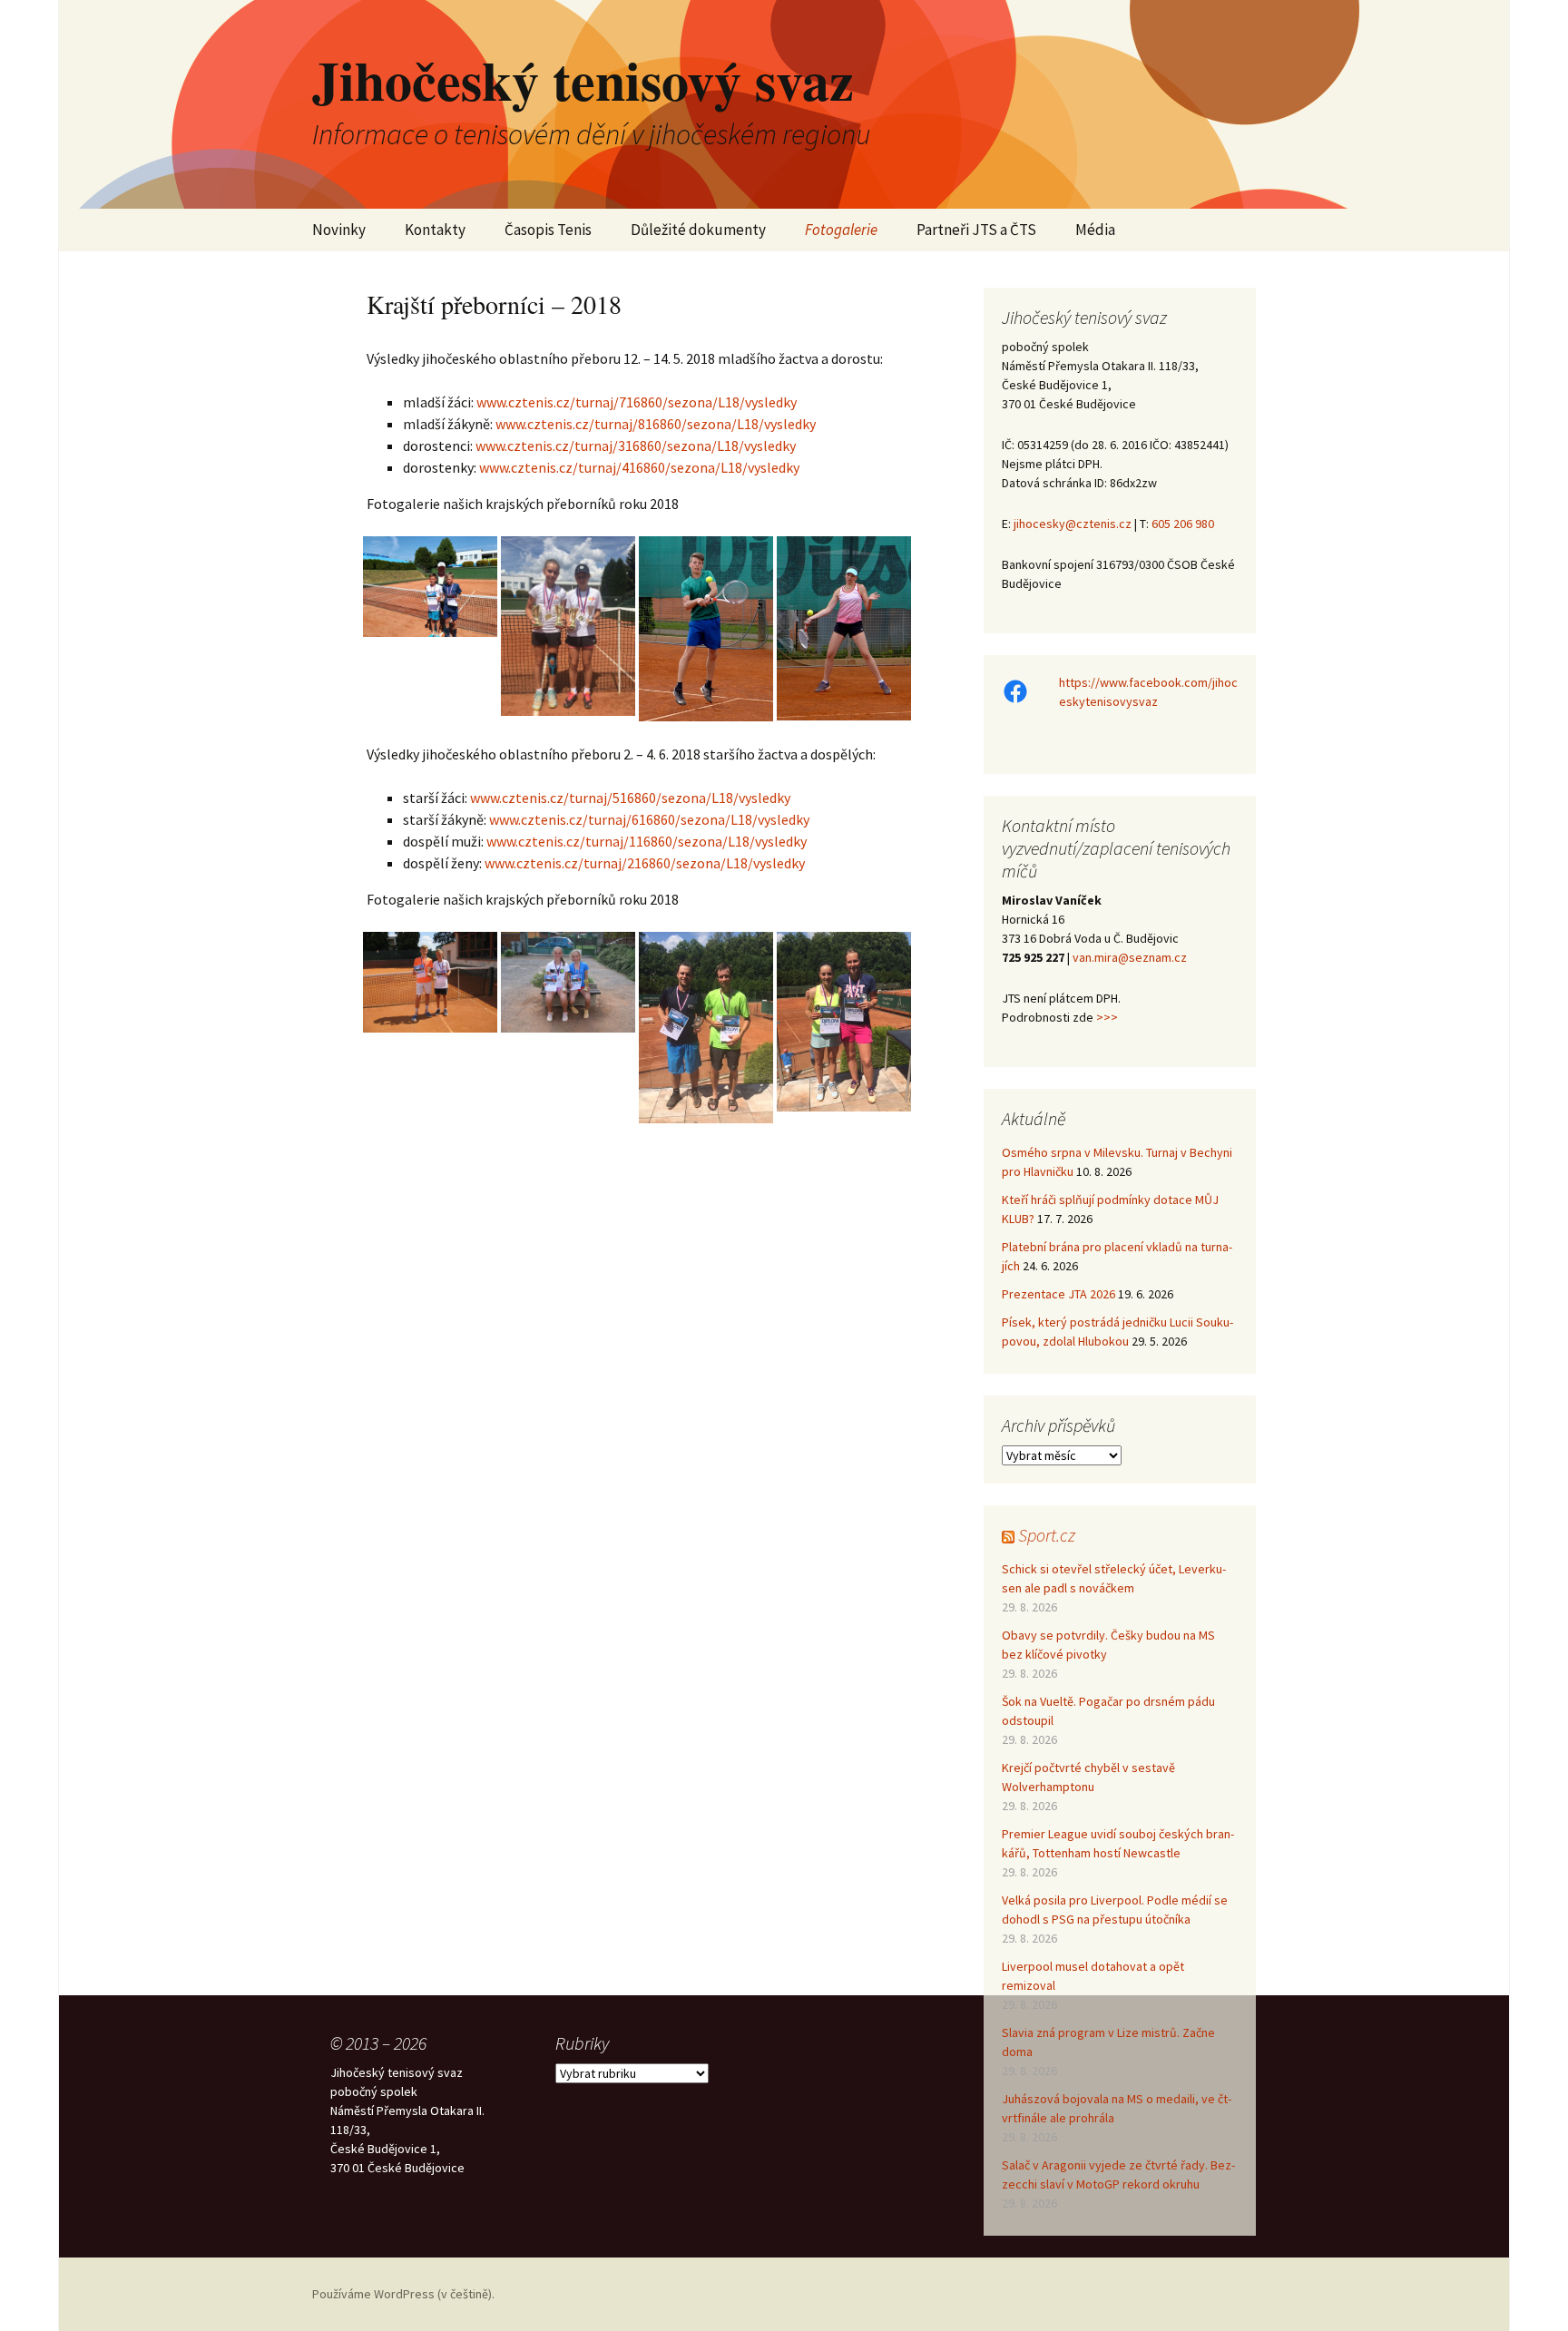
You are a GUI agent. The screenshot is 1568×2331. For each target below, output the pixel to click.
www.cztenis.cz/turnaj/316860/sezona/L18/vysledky (636, 446)
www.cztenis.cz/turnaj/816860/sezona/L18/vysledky (656, 424)
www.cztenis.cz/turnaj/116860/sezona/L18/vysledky (647, 841)
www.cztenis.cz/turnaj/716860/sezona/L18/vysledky (637, 402)
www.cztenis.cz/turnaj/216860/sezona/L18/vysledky (645, 863)
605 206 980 (1183, 524)
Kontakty (435, 230)
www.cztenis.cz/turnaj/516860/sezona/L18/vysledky (630, 798)
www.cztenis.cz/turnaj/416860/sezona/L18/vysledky (639, 467)
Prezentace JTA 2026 (1058, 1294)
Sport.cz (1047, 1535)
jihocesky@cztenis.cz (1073, 524)
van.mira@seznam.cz (1130, 957)
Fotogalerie (841, 230)
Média (1095, 230)
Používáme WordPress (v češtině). (403, 2294)
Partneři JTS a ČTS (976, 230)
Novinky (339, 230)
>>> (1107, 1017)
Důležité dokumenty (698, 230)
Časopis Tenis (548, 230)
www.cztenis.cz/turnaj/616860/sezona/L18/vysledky (649, 819)
